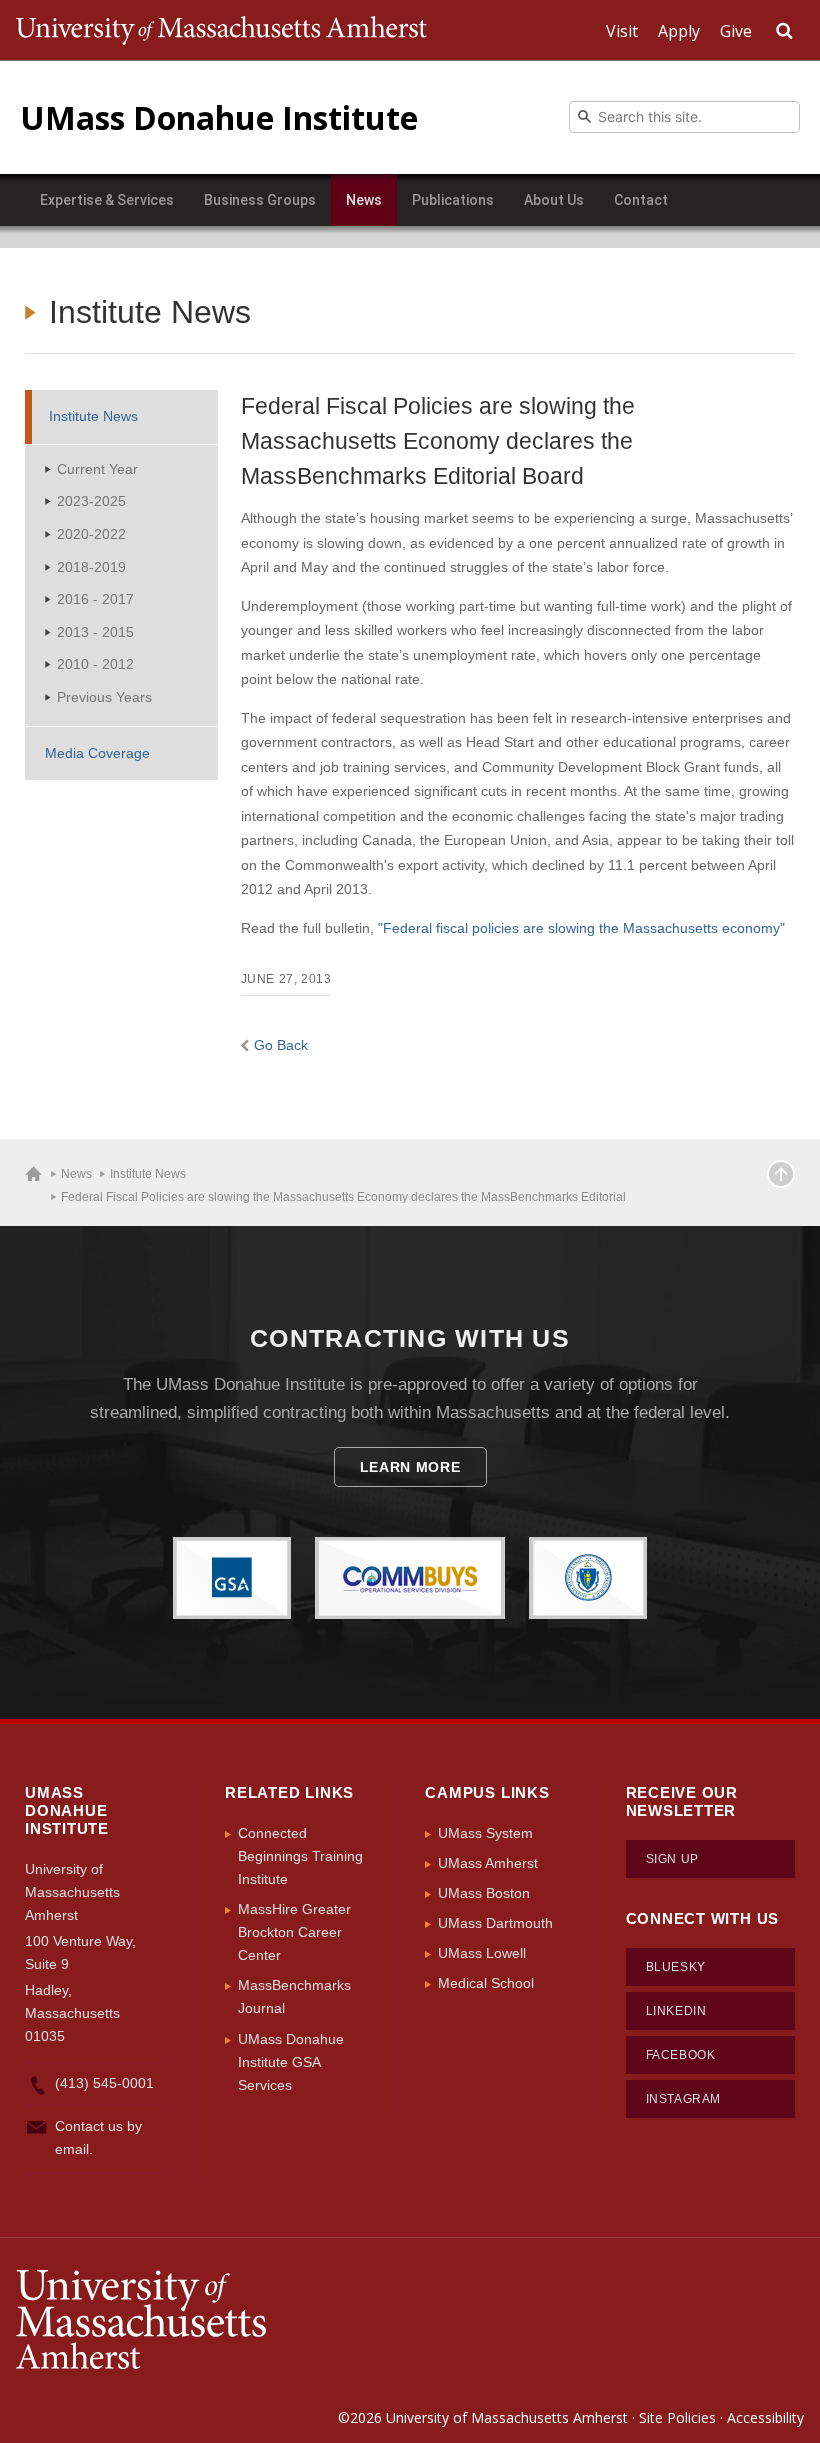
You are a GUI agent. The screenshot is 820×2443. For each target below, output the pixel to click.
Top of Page (781, 1174)
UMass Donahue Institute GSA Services (291, 2062)
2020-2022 (91, 534)
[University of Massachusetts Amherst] (213, 2320)
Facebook (681, 2055)
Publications (453, 200)
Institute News (93, 416)
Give (736, 31)
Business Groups (260, 200)
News (364, 200)
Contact (641, 200)
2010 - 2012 (95, 664)
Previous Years (104, 697)
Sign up (672, 1859)
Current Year (97, 469)
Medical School (486, 1983)
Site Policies (677, 2417)
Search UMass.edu (784, 31)
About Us (554, 200)
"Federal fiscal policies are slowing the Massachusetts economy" (581, 928)
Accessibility (765, 2417)
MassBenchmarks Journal (294, 1996)
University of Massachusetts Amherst (507, 2417)
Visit (622, 31)
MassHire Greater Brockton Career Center (294, 1932)
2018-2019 (91, 567)
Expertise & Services (107, 200)
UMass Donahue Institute (219, 117)
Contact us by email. (98, 2137)
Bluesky (676, 1967)
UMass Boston (484, 1893)
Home (33, 1173)
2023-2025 (91, 501)
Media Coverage (97, 753)
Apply (679, 31)
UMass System (485, 1833)
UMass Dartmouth (495, 1923)
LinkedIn (676, 2011)
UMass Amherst (488, 1863)
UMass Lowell (482, 1953)
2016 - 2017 (95, 599)
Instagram (683, 2099)
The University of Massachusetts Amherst (221, 30)
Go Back (281, 1045)
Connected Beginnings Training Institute (300, 1856)
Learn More (410, 1467)
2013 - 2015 (95, 632)
